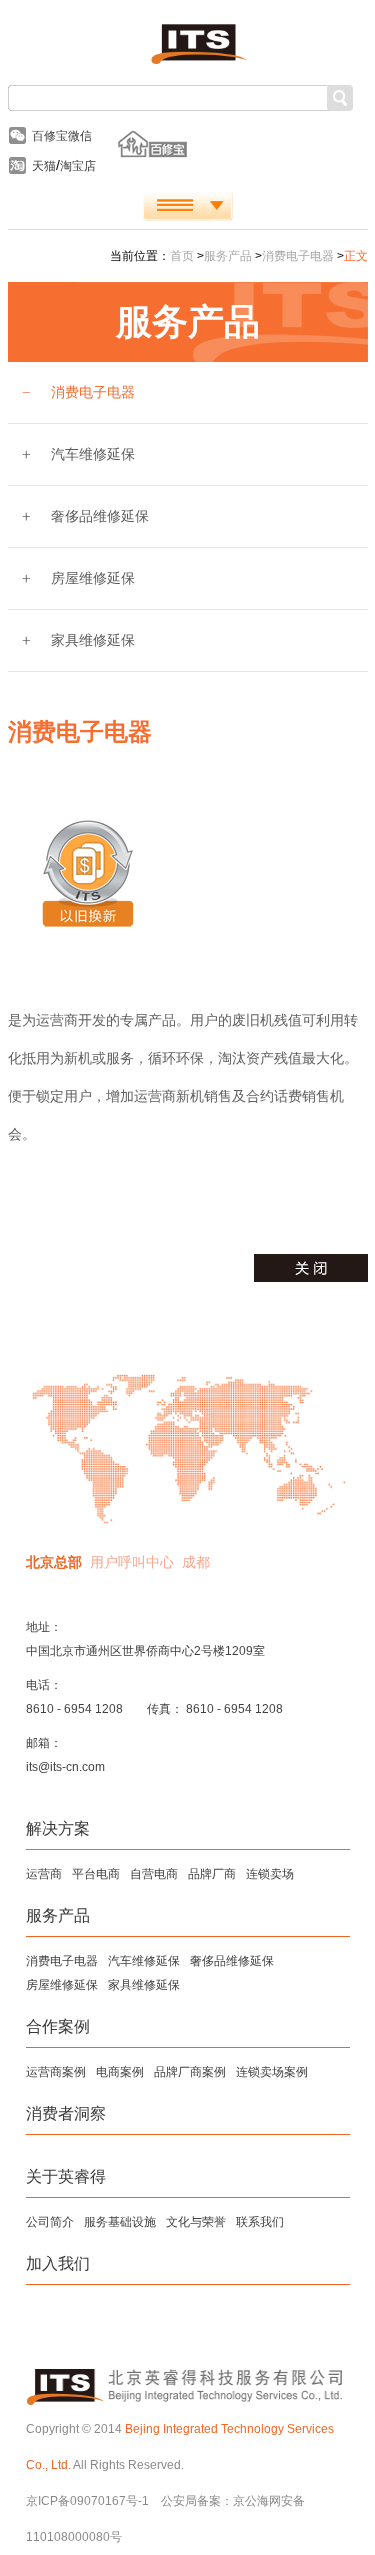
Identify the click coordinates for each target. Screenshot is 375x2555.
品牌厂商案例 (190, 2072)
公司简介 (50, 2222)
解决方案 (58, 1828)
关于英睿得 (66, 2176)
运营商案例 (56, 2072)
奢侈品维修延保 (100, 516)
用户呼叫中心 (132, 1562)
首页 (182, 256)
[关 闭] (311, 1268)
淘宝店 (78, 166)
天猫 (44, 166)
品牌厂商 (212, 1874)
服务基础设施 (120, 2222)
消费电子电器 (298, 256)
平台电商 (96, 1874)
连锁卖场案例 (272, 2072)
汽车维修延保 (93, 454)
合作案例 (58, 2026)
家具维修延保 (93, 640)
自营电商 (154, 1874)
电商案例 (120, 2072)
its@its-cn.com (65, 1767)
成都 (196, 1562)
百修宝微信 (62, 136)
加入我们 (58, 2263)
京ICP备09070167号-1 (87, 2501)
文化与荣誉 (196, 2222)
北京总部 (54, 1562)
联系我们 (260, 2222)
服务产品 (228, 256)
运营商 (44, 1874)
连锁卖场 (270, 1874)
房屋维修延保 (93, 578)
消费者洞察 (66, 2113)
